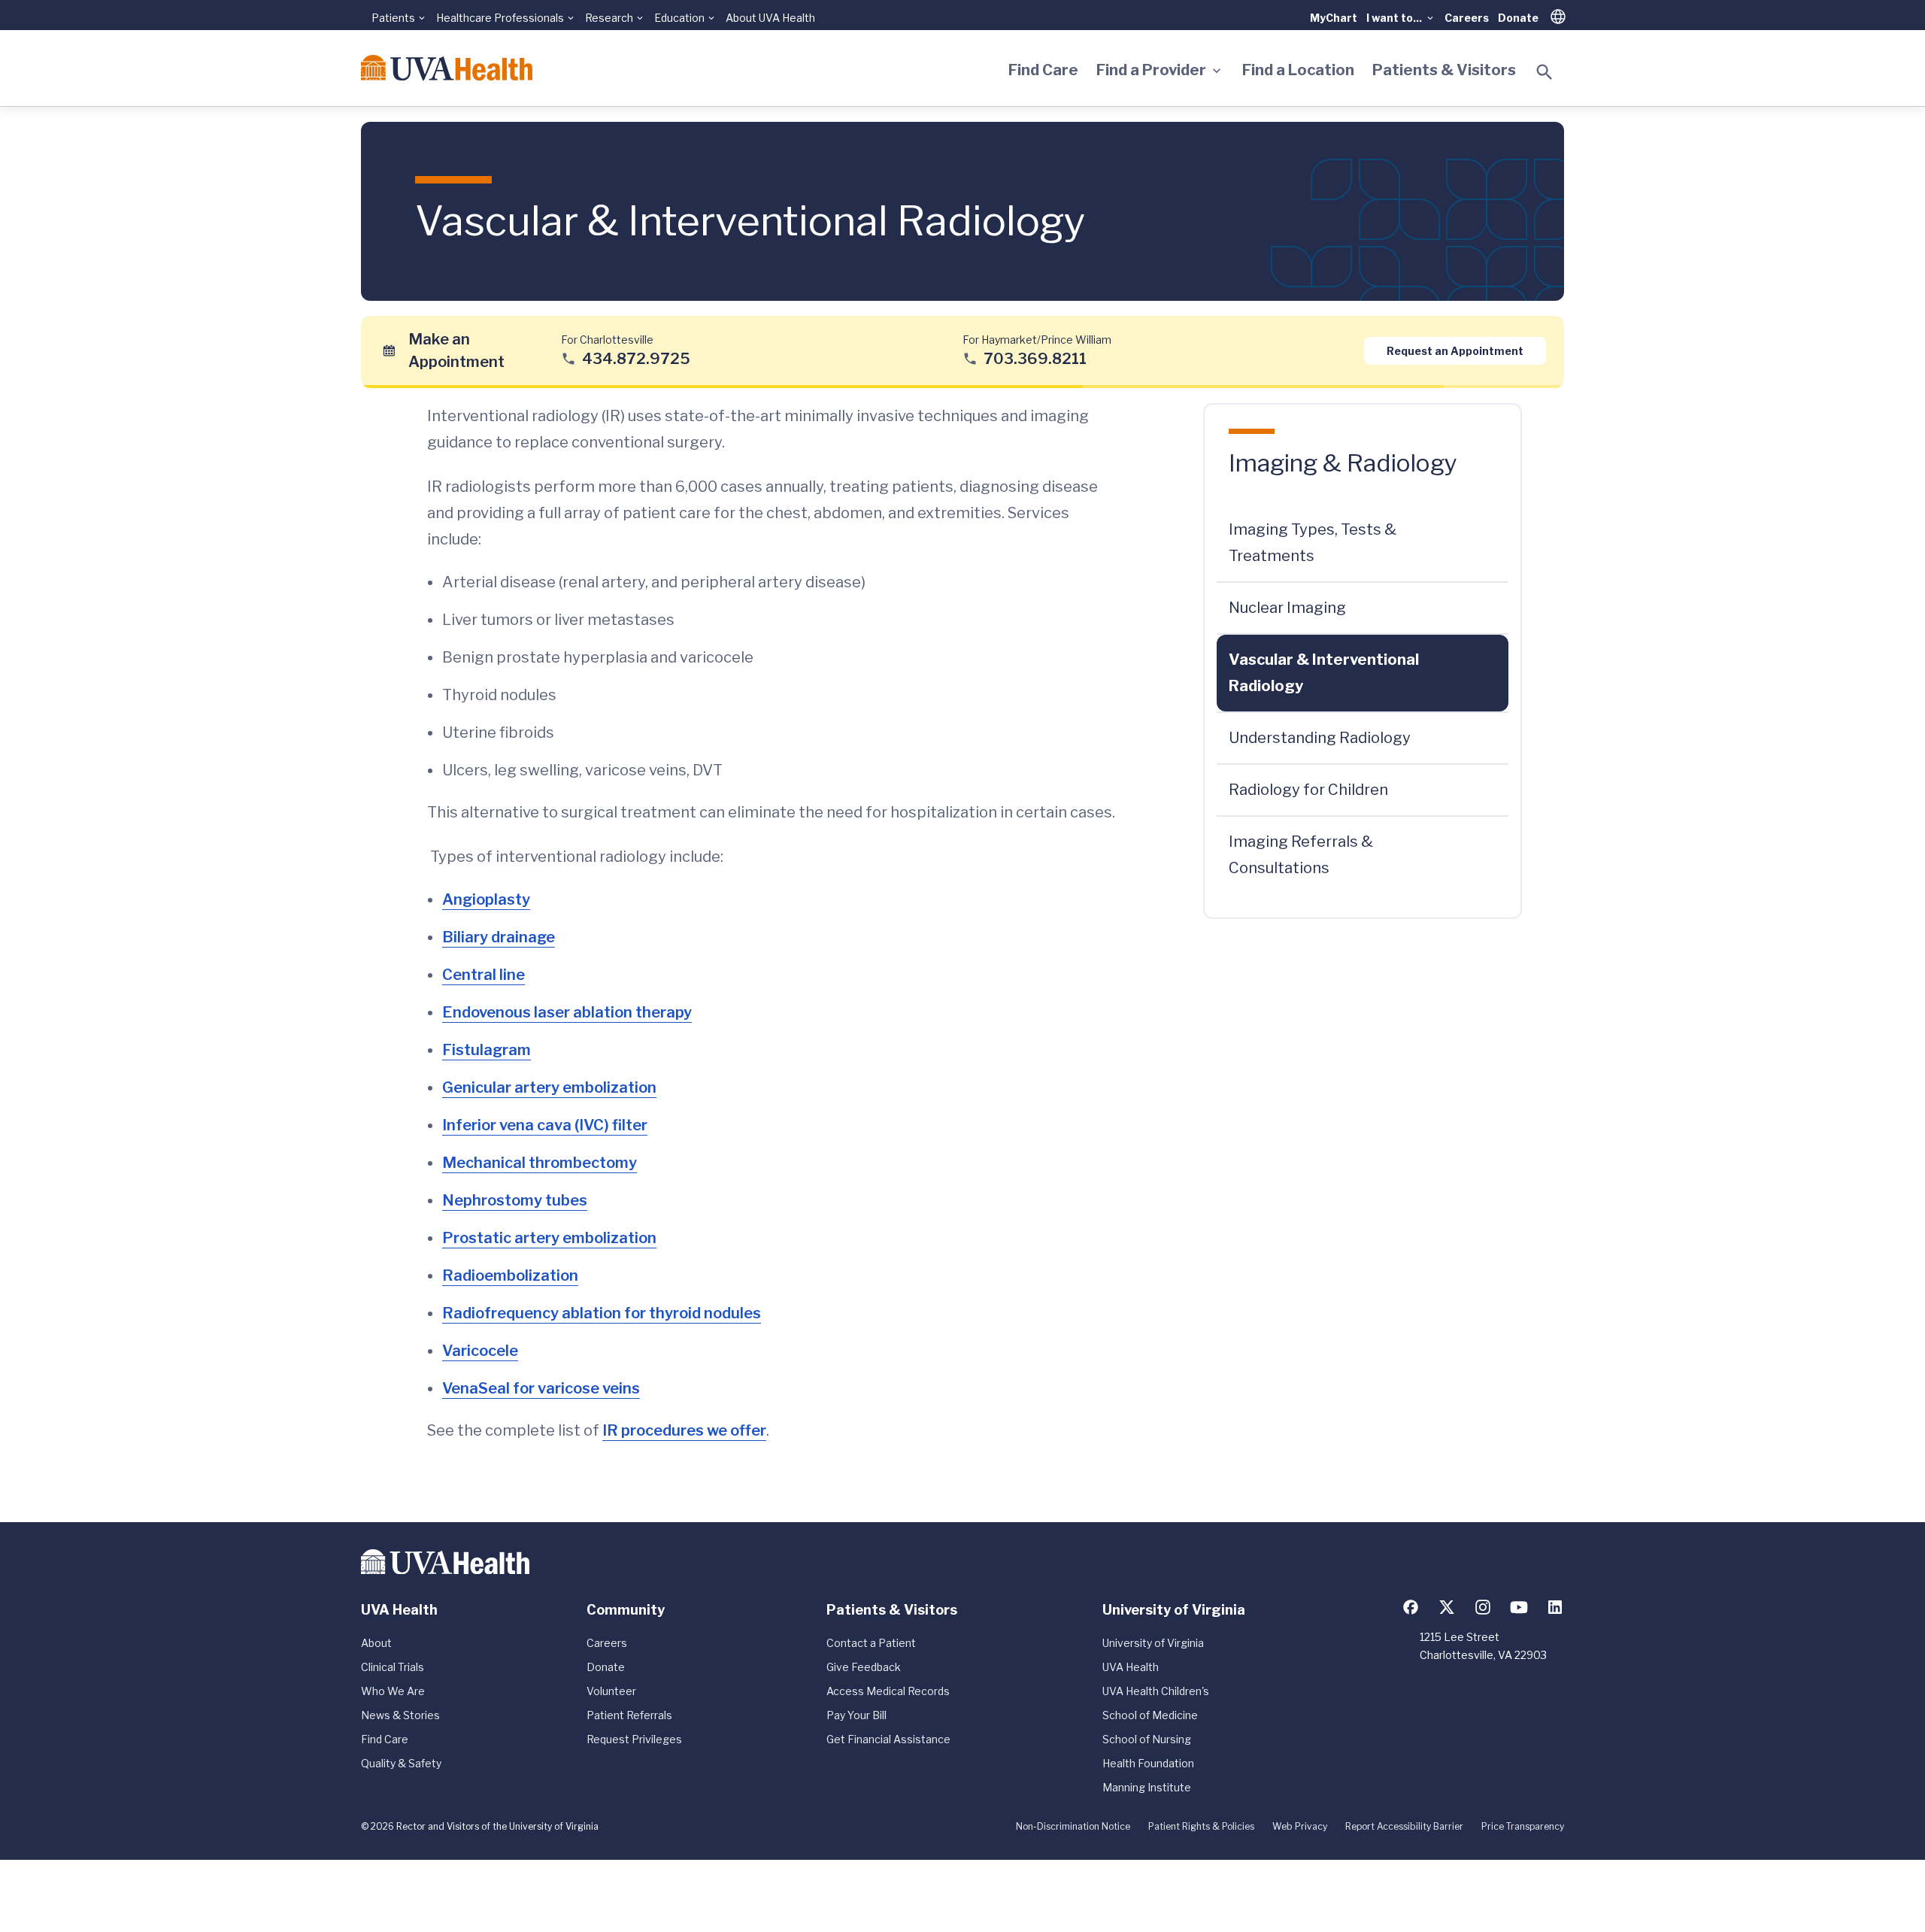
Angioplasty (486, 899)
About (376, 1643)
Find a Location (1298, 70)
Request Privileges (634, 1739)
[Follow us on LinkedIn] (1555, 1607)
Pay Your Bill (856, 1715)
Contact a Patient (871, 1643)
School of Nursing (1147, 1739)
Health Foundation (1148, 1763)
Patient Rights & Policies (1201, 1826)
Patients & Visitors (1444, 70)
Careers (1467, 18)
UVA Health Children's (1156, 1691)
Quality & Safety (401, 1763)
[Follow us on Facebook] (1411, 1607)
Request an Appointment (1455, 350)
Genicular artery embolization (549, 1087)
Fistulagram (487, 1050)
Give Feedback (864, 1667)
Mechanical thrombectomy (540, 1163)
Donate (1518, 18)
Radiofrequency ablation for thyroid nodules (602, 1313)
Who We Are (393, 1691)
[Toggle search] (1545, 72)
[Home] (447, 68)
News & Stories (400, 1715)
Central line (484, 975)
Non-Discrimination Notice (1073, 1826)
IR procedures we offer (684, 1430)
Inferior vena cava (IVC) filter (545, 1125)
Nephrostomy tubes (515, 1200)
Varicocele (480, 1351)
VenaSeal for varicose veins (541, 1388)
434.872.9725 (636, 358)
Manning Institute (1147, 1787)
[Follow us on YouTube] (1519, 1607)
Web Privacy (1300, 1826)
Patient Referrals (629, 1715)
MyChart (1334, 18)
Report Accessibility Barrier (1404, 1826)
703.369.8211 (1035, 358)
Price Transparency (1523, 1826)
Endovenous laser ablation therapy (567, 1012)
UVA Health (1131, 1667)
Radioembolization (510, 1275)
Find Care (1043, 70)
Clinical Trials (393, 1667)
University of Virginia (1153, 1643)
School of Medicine (1150, 1715)
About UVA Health (770, 18)
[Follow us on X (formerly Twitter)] (1447, 1607)
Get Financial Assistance (888, 1739)
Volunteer (611, 1691)
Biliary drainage (499, 937)
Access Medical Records (888, 1691)
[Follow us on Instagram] (1483, 1607)
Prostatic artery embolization (549, 1238)
